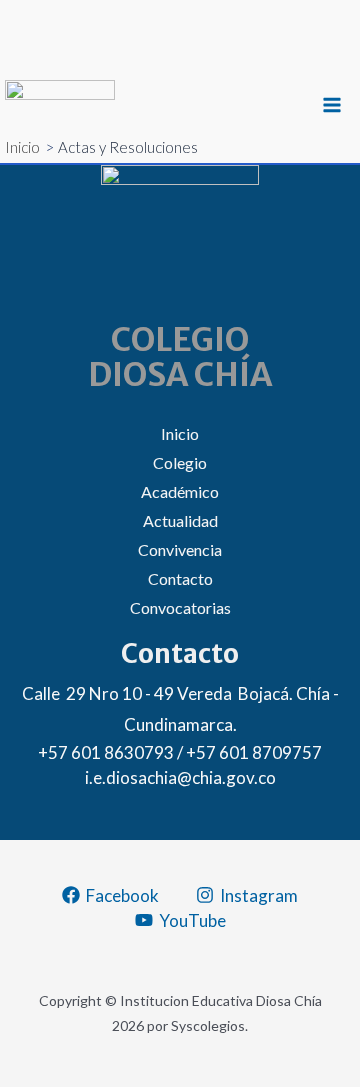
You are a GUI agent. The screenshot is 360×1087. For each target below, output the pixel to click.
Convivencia (180, 549)
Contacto (180, 578)
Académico (180, 491)
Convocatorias (180, 607)
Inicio (180, 433)
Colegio (180, 462)
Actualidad (180, 520)
